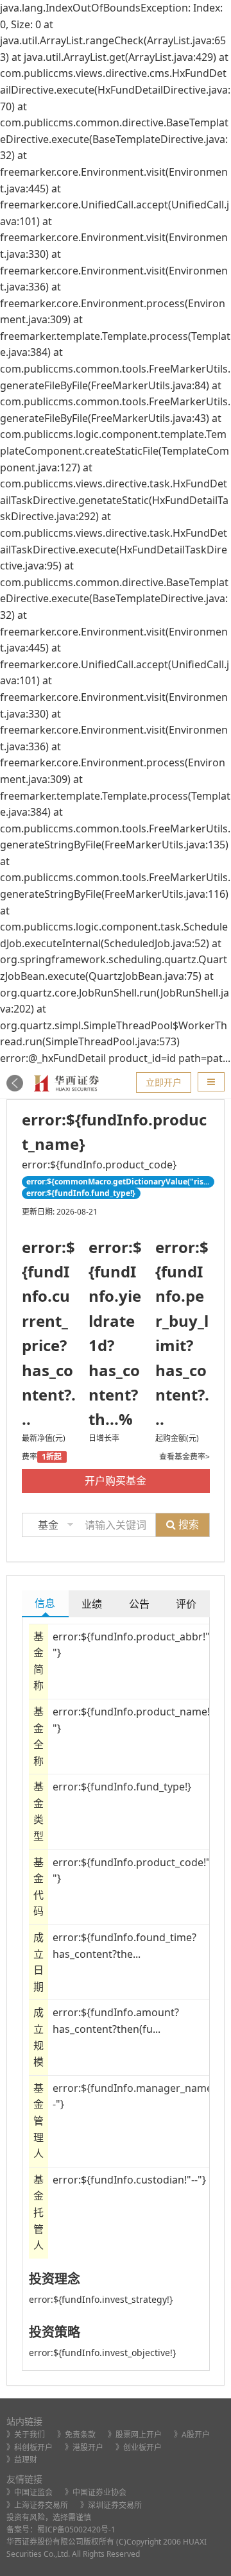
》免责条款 (76, 2435)
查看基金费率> (184, 1457)
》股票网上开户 (135, 2435)
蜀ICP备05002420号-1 (76, 2530)
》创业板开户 (139, 2447)
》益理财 (22, 2460)
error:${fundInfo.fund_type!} (122, 1787)
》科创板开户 (30, 2447)
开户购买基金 (116, 1481)
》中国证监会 (30, 2492)
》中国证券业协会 (96, 2492)
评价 (186, 1604)
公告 (139, 1604)
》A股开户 (192, 2435)
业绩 (92, 1604)
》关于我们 (26, 2435)
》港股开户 (84, 2447)
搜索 (187, 1524)
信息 (45, 1603)
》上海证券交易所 (37, 2505)
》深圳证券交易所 (111, 2505)
